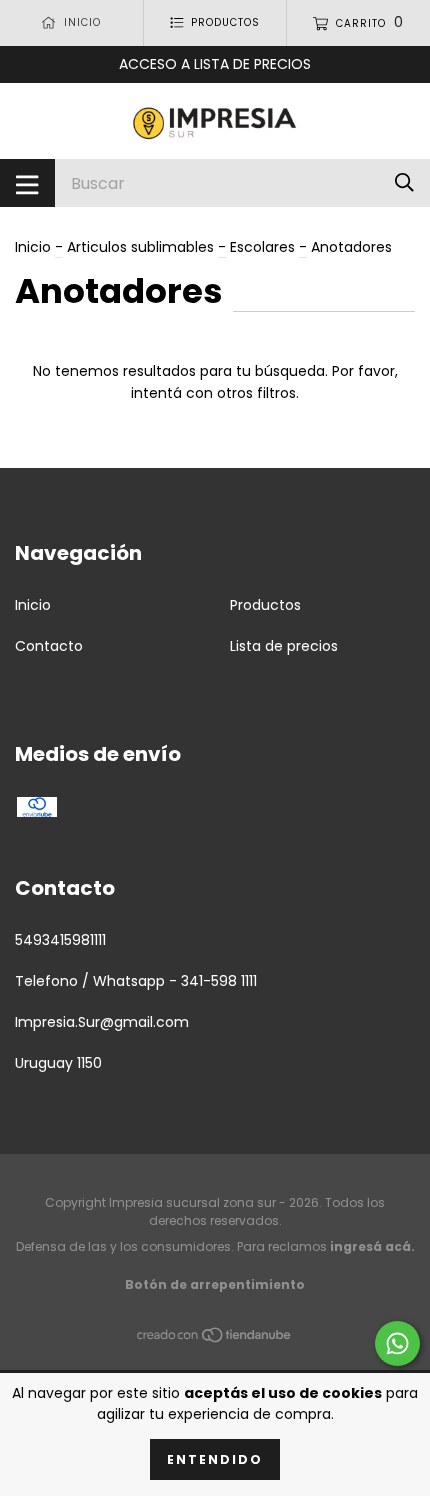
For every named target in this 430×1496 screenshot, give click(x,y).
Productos (265, 605)
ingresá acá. (372, 1246)
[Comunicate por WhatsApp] (397, 1343)
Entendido (215, 1459)
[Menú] (27, 183)
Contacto (49, 646)
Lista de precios (284, 646)
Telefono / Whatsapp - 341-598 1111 (136, 981)
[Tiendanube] (215, 1339)
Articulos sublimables (140, 247)
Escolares (262, 247)
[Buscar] (404, 182)
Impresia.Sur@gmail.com (102, 1022)
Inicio (33, 247)
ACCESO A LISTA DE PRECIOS (215, 64)
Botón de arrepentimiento (215, 1284)
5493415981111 (60, 940)
